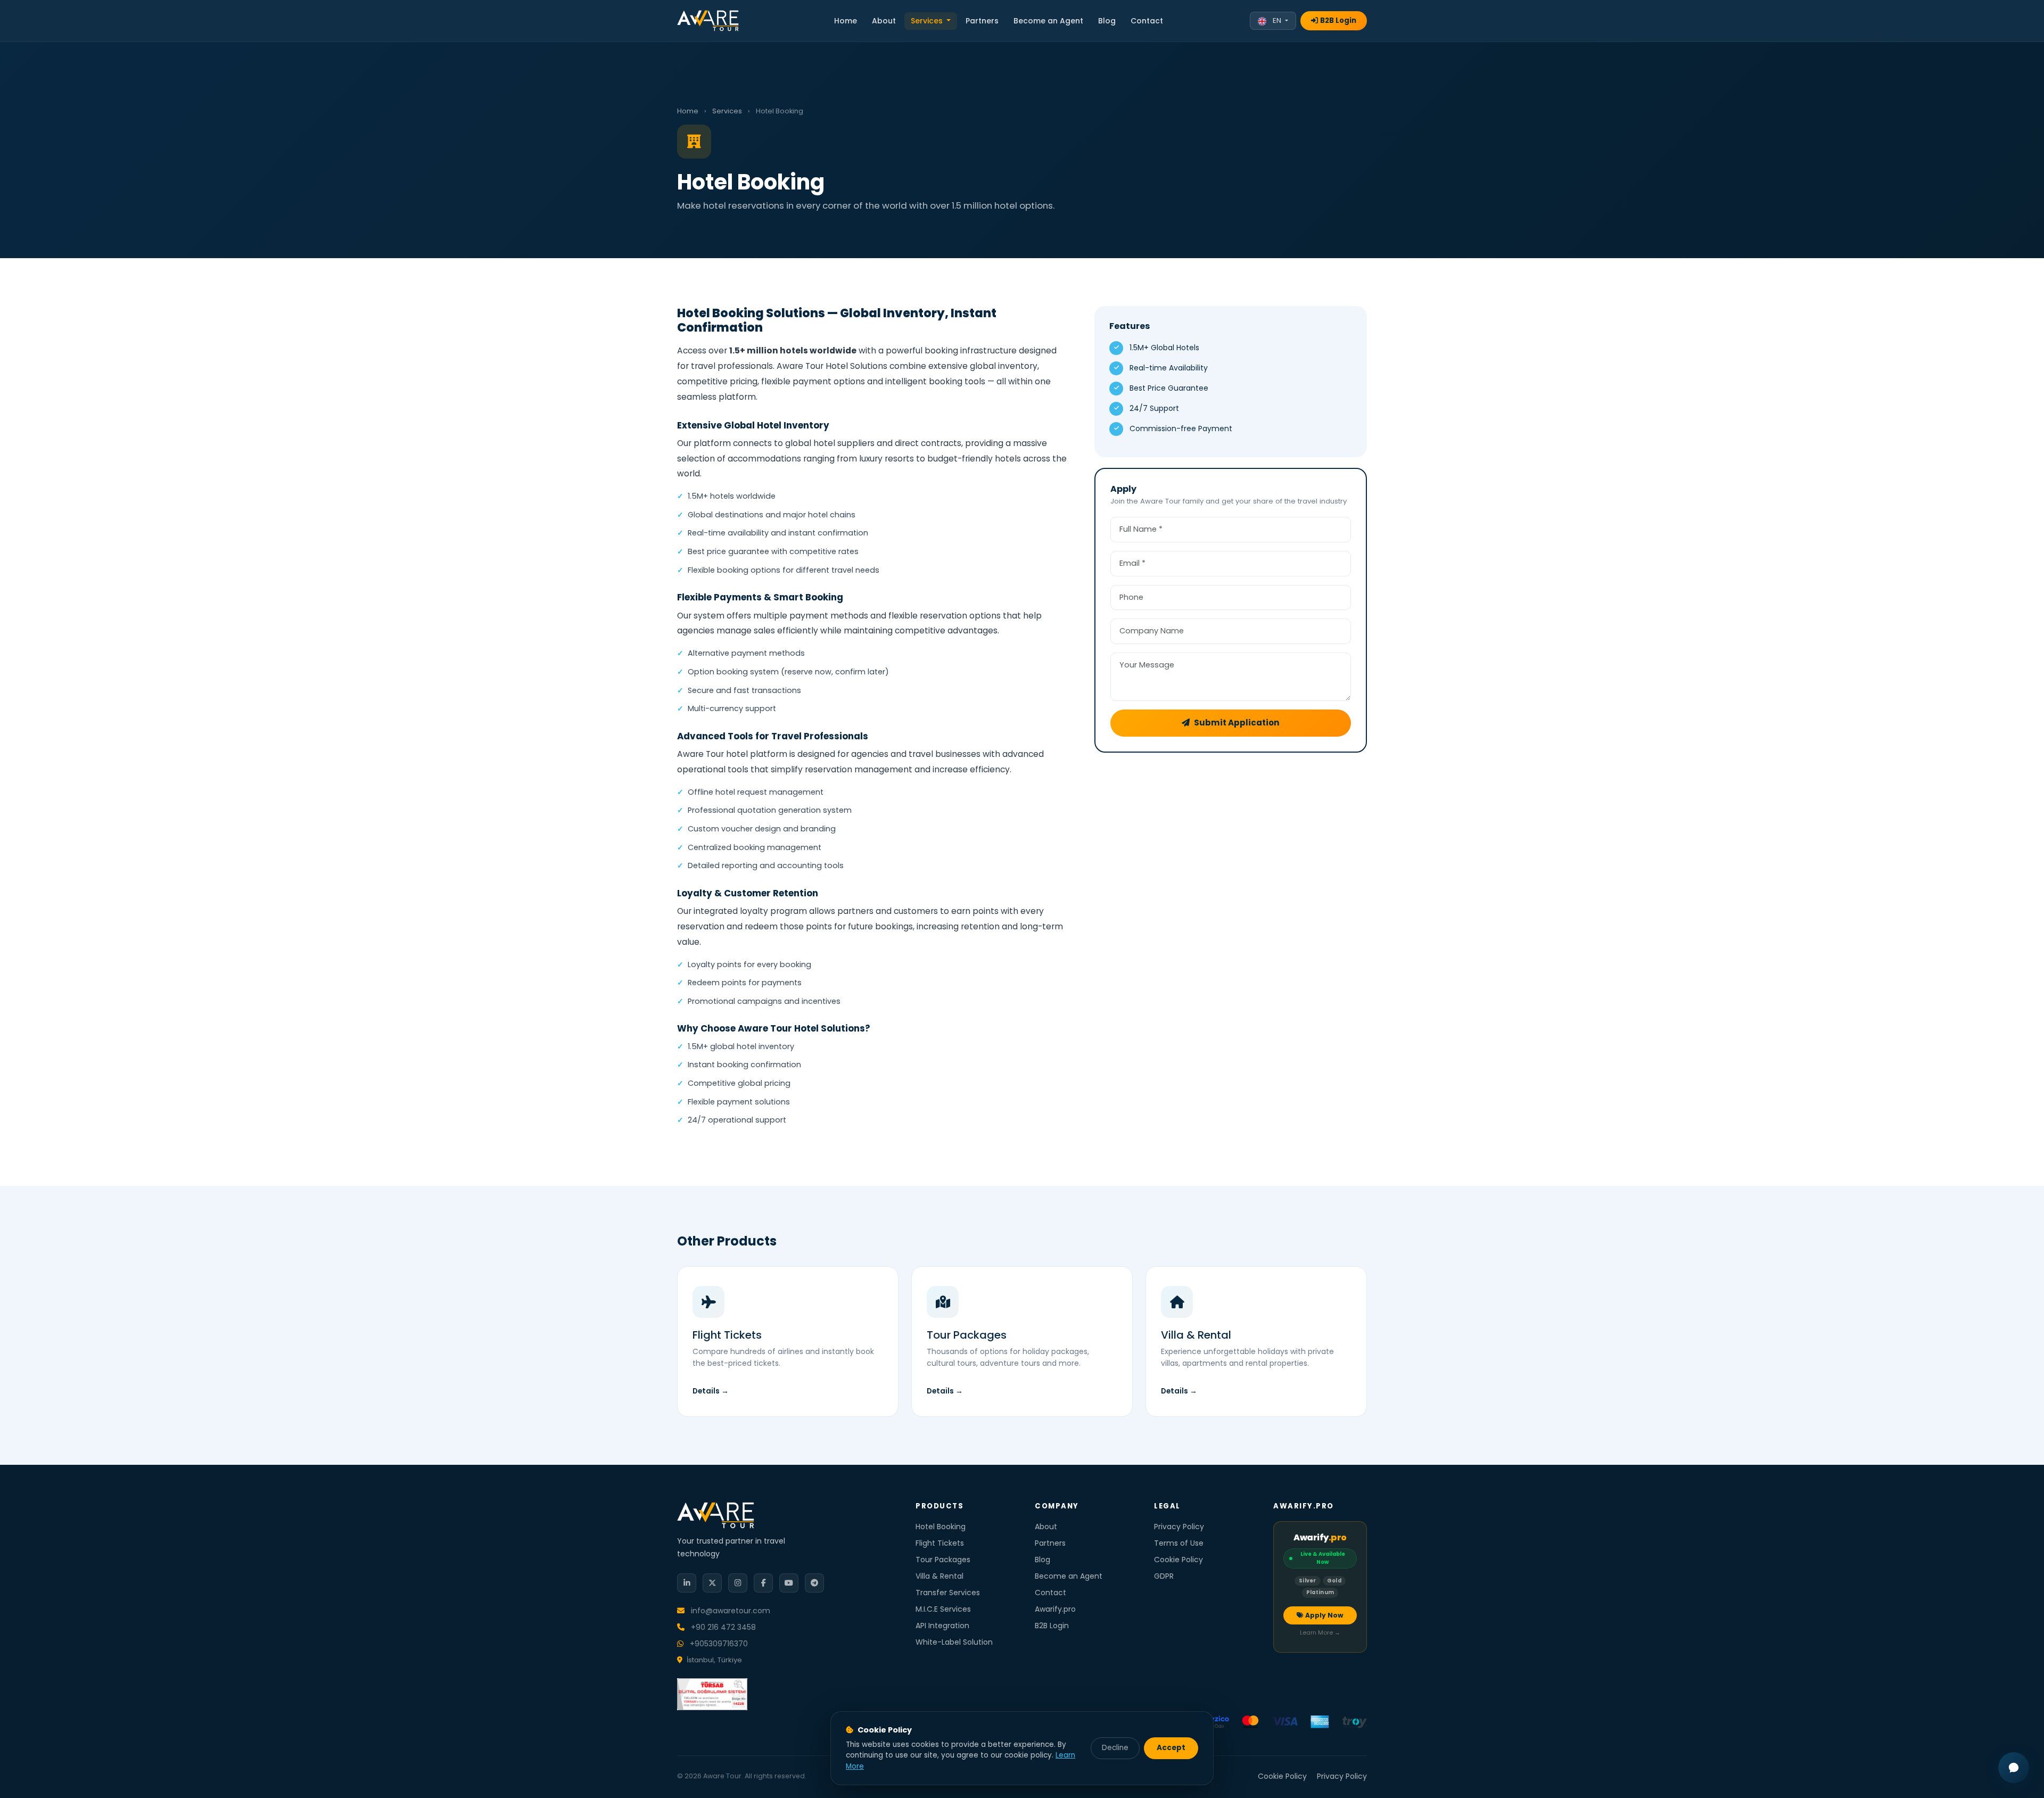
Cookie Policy (1178, 1560)
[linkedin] (687, 1583)
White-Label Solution (954, 1642)
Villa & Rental (939, 1576)
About (884, 21)
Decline (1115, 1748)
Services (928, 21)
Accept (1171, 1748)
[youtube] (789, 1583)
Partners (982, 21)
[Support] (2014, 1768)
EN (1277, 20)
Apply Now (1324, 1615)
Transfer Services (948, 1593)
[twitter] (712, 1583)
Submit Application (1237, 723)
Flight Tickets (940, 1543)
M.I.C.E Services (943, 1609)
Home (846, 21)
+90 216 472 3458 (722, 1627)
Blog (1107, 21)
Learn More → (1320, 1633)
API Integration (942, 1626)
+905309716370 (718, 1644)
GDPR (1164, 1576)
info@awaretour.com (730, 1611)
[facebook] (763, 1583)
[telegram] (814, 1583)
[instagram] (738, 1583)
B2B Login (1338, 20)
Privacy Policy (1179, 1527)
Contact (1147, 21)
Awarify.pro (1055, 1609)
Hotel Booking (941, 1527)
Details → (711, 1391)
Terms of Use (1179, 1543)
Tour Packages (943, 1560)
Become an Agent (1048, 21)
